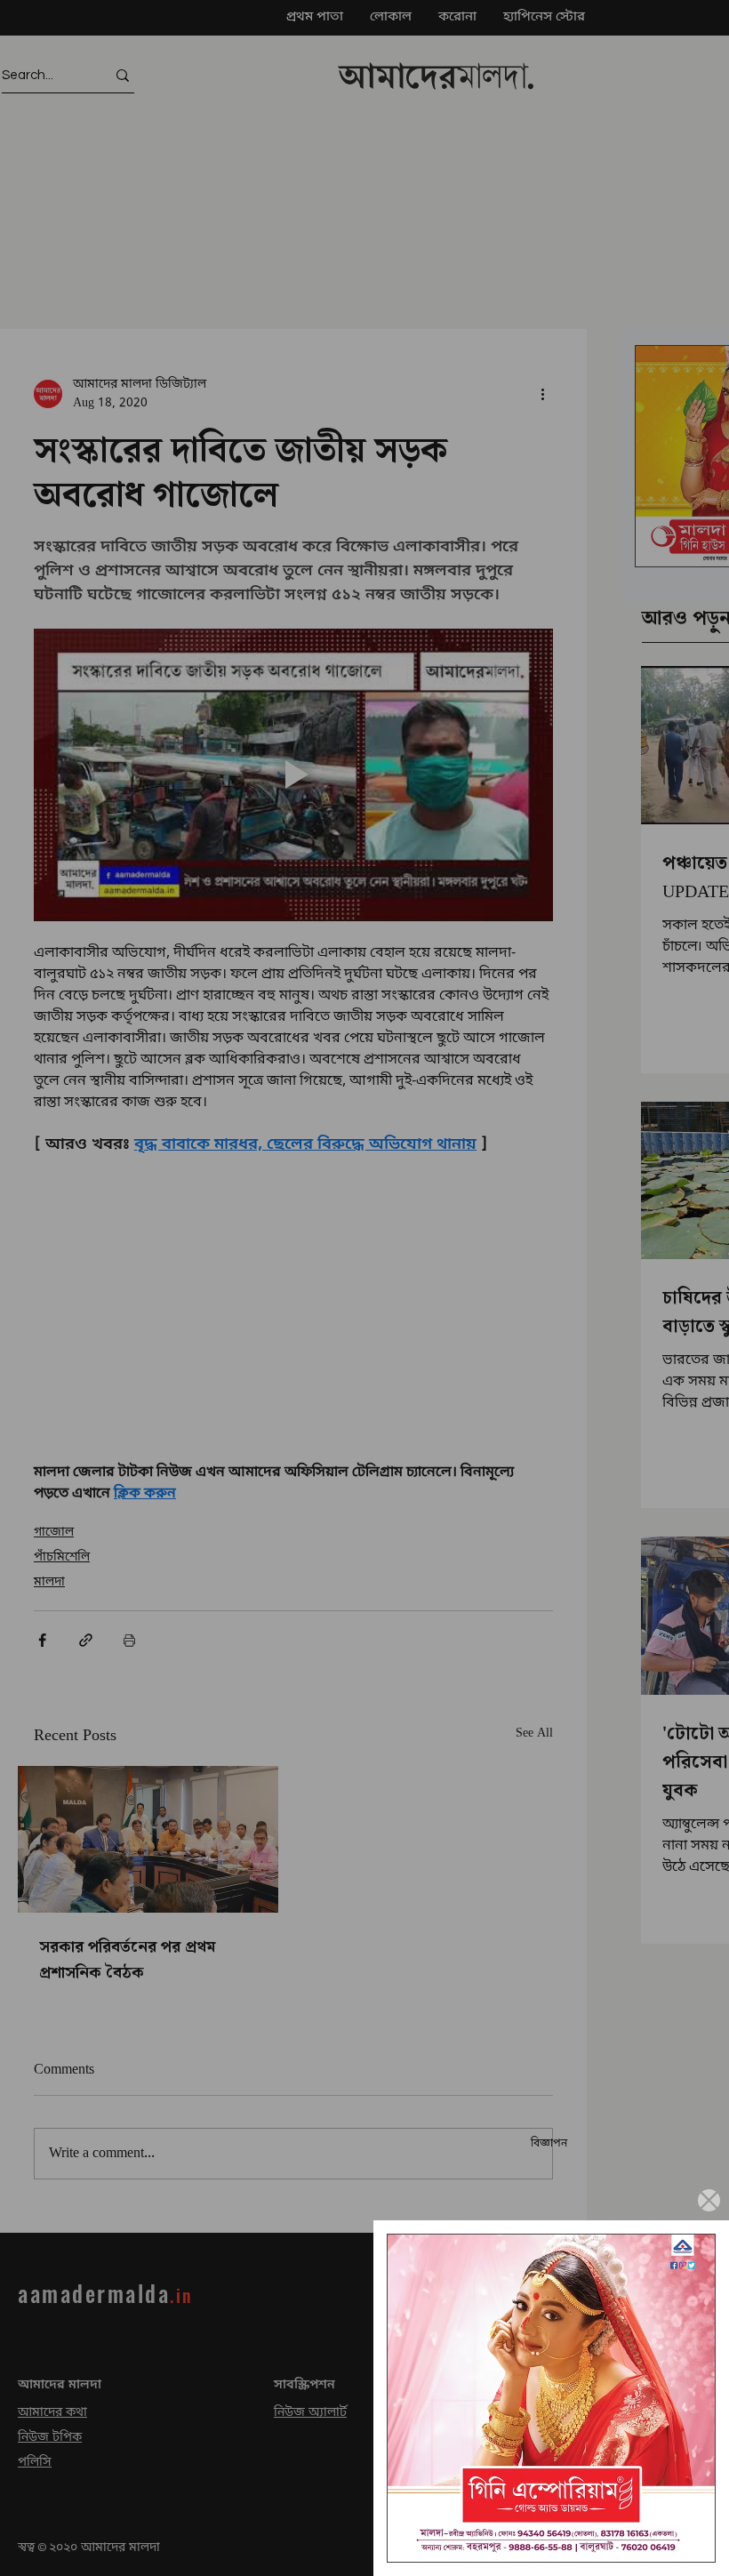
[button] (709, 2200)
